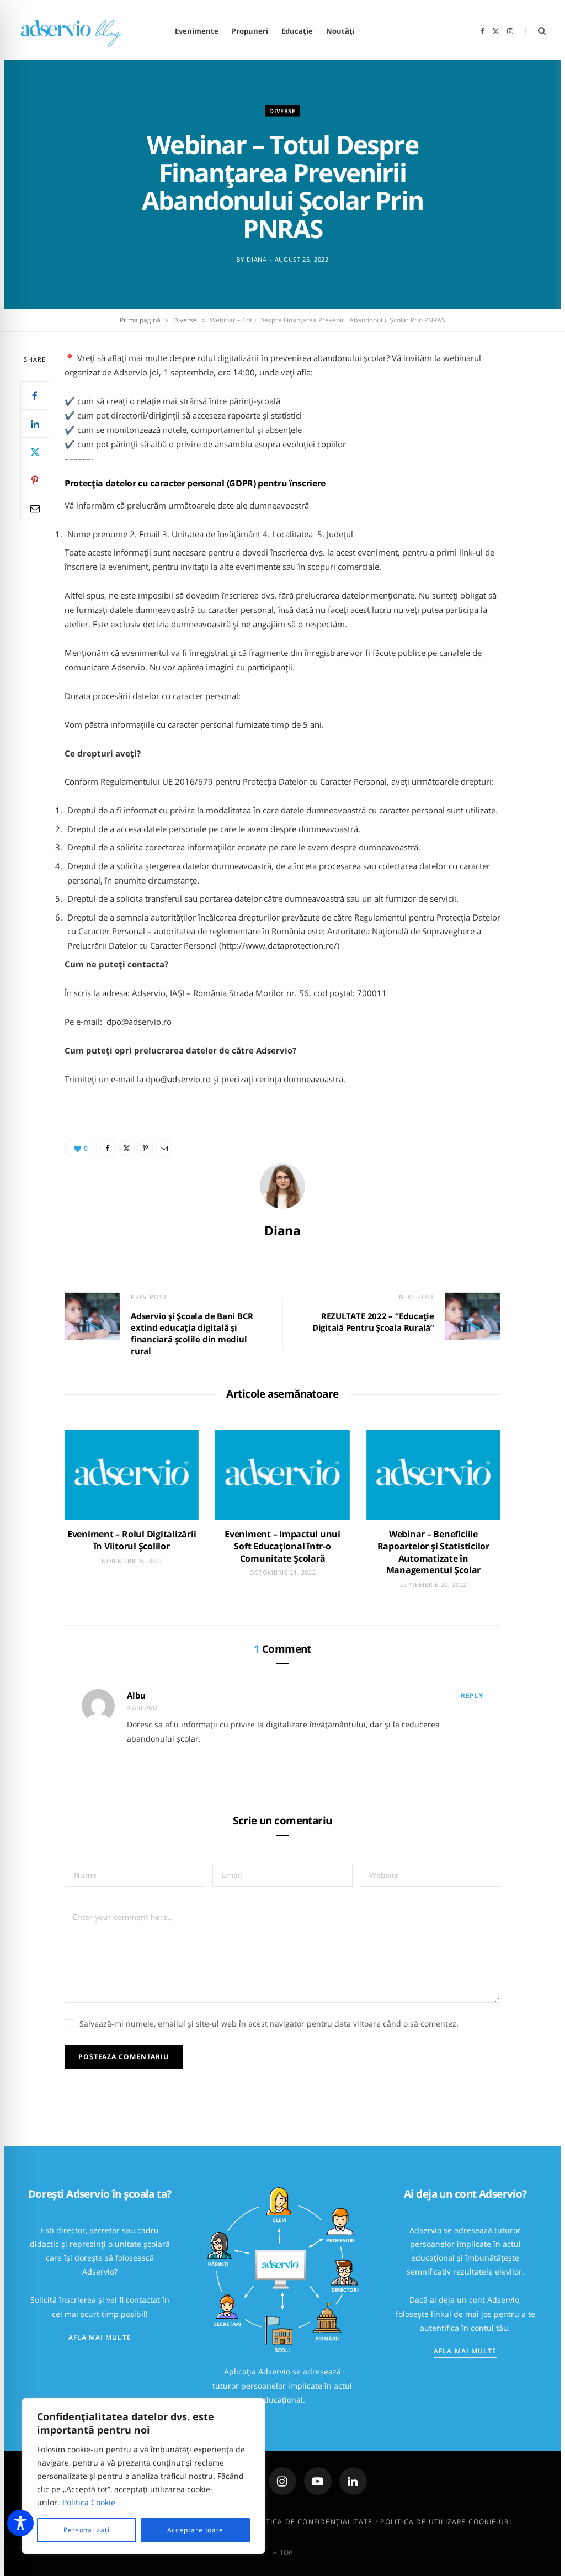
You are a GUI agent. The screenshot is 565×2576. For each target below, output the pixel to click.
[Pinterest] (35, 480)
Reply (472, 1696)
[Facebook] (35, 395)
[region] (143, 2476)
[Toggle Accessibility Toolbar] (20, 2523)
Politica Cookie (89, 2502)
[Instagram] (282, 2481)
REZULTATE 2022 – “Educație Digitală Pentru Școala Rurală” (373, 1322)
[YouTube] (318, 2481)
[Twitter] (35, 452)
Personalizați (87, 2530)
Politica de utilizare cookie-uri (446, 2522)
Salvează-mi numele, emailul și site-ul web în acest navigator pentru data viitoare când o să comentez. (269, 2024)
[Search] (535, 31)
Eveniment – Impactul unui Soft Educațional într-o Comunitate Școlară (282, 1546)
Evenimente (197, 31)
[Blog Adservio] (81, 31)
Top (285, 2553)
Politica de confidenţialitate (311, 2522)
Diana (257, 259)
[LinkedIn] (35, 424)
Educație (297, 31)
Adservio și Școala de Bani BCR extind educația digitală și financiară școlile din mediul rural (192, 1333)
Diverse (282, 111)
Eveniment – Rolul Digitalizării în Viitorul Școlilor (132, 1540)
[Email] (35, 508)
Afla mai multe (100, 2337)
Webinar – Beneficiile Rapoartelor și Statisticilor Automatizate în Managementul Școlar (433, 1552)
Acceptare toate (196, 2530)
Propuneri (250, 31)
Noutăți (340, 31)
